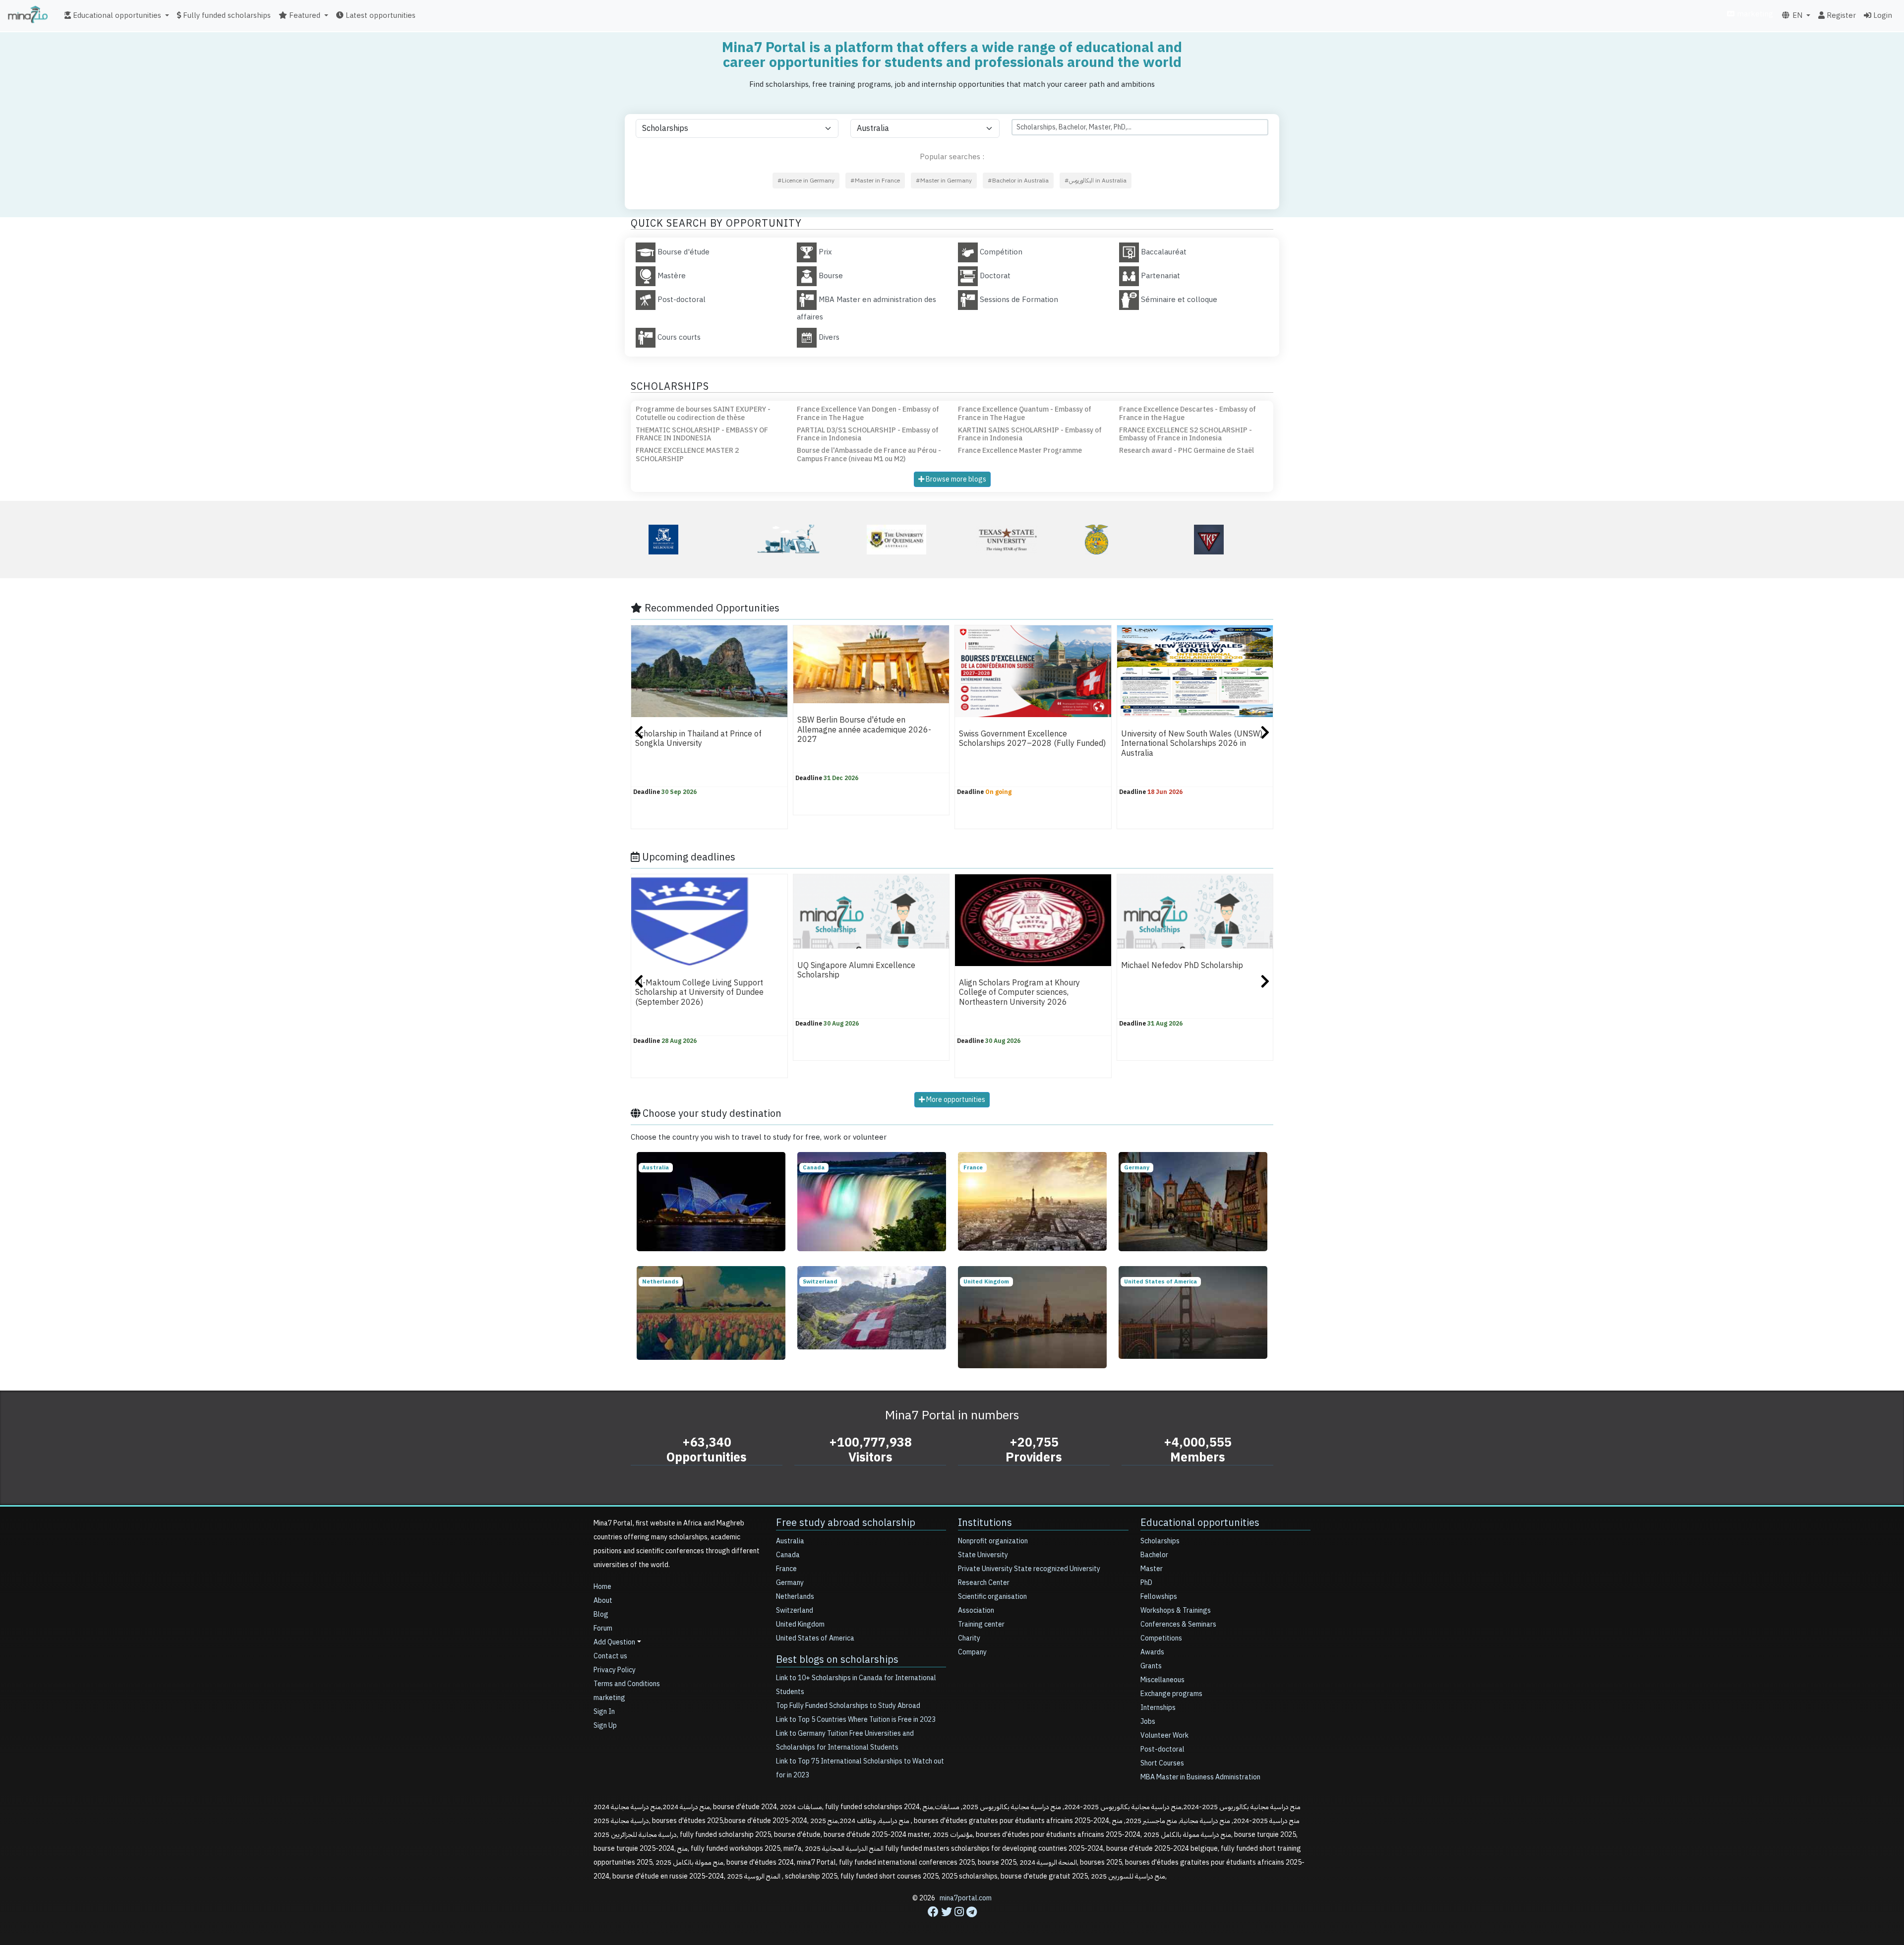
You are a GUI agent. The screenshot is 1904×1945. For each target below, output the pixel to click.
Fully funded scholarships (226, 15)
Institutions (985, 1522)
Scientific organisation (992, 1597)
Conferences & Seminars (1178, 1624)
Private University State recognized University (1029, 1569)
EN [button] (1796, 15)
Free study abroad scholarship (846, 1522)
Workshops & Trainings (1176, 1611)
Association (976, 1611)
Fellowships (1159, 1597)
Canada (788, 1555)
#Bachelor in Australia (1018, 181)
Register (1840, 15)
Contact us (610, 1656)
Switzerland (795, 1611)
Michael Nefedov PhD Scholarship (1182, 966)
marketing (1754, 14)
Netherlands (795, 1597)
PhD (1146, 1583)
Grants (1151, 1666)
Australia (790, 1541)
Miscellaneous (1162, 1680)
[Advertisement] (952, 1923)
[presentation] (639, 734)
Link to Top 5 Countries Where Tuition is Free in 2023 (856, 1720)
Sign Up (605, 1726)
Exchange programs (1171, 1694)
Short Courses (1162, 1763)
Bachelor (1154, 1555)
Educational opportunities (1200, 1522)
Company (972, 1652)
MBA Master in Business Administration (1200, 1777)
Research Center (984, 1583)
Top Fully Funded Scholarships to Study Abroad (848, 1706)
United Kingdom (800, 1624)
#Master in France (875, 181)
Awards (1152, 1652)
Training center (981, 1624)
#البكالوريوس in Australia (1096, 181)
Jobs (1148, 1722)
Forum (603, 1628)
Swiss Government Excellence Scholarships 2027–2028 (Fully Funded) (1032, 739)
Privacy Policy (615, 1670)
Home (602, 1587)
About (603, 1601)
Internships (1158, 1708)
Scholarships (1160, 1541)
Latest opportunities (380, 15)
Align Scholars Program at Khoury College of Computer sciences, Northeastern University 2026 (1019, 993)
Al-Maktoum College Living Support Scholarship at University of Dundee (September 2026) (699, 993)
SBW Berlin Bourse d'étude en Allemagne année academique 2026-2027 (864, 730)
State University (983, 1555)
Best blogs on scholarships (837, 1659)
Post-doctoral (1162, 1749)
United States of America (815, 1638)
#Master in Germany (944, 181)
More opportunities (955, 1100)
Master (1152, 1569)
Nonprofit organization (993, 1541)
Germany (790, 1583)
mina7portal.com (966, 1898)
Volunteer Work (1164, 1735)
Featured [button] (304, 15)
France (786, 1569)
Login (1882, 15)
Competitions (1161, 1638)
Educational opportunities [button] (116, 15)
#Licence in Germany (806, 181)
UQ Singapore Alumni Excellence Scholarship (856, 970)
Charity (969, 1638)
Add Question (614, 1642)
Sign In (604, 1712)
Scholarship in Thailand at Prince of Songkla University (698, 739)
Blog (601, 1614)
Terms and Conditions (627, 1684)
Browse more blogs (955, 479)
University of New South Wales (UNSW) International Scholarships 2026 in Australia (1192, 744)
